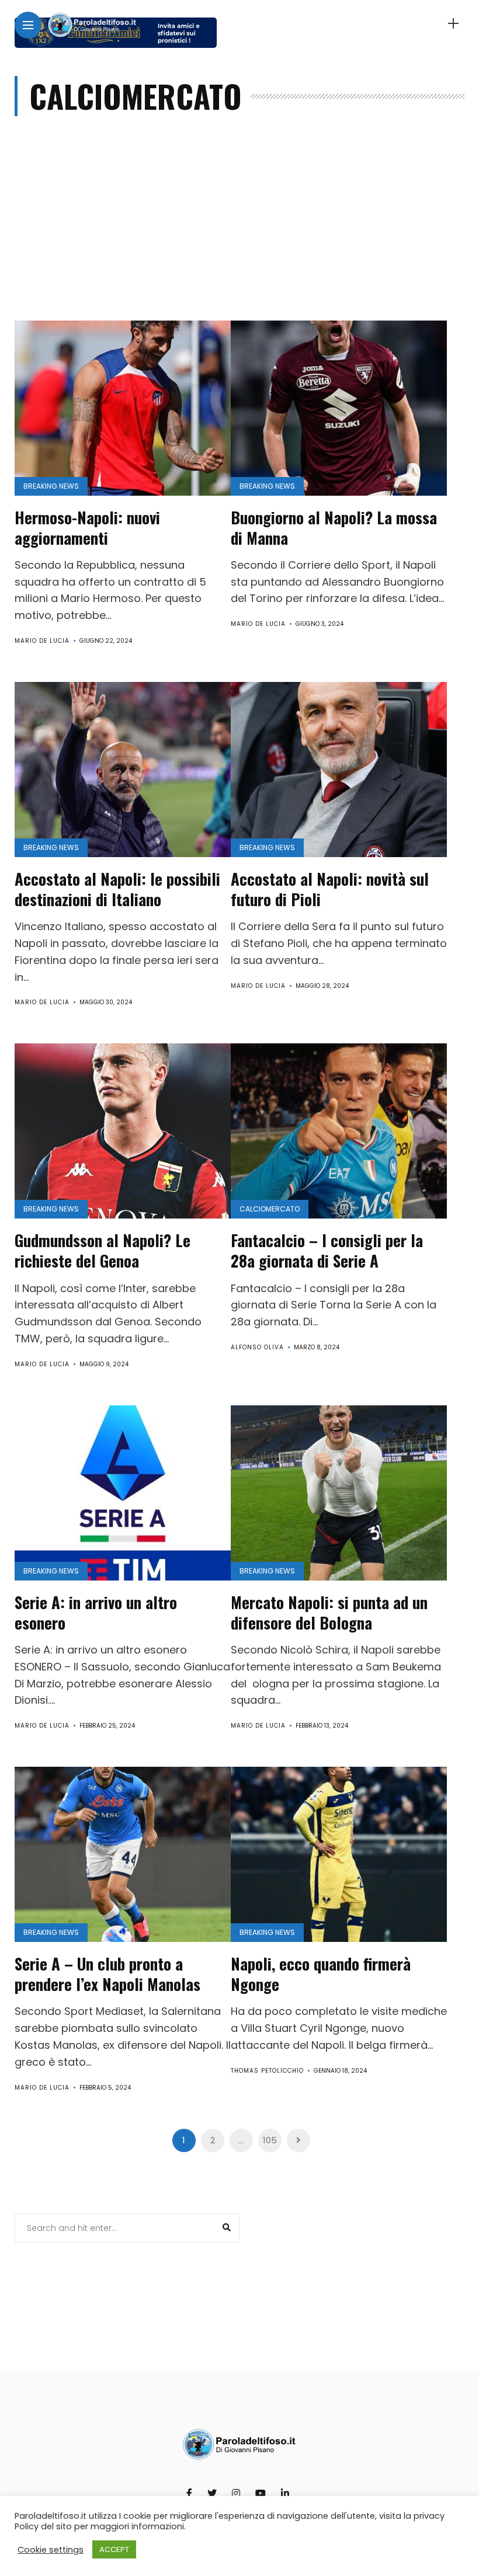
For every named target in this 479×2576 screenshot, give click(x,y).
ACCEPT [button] (114, 2549)
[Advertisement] (240, 233)
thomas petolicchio (267, 2071)
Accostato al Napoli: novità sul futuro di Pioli (330, 889)
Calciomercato (270, 1209)
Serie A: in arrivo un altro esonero (96, 1612)
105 (270, 2140)
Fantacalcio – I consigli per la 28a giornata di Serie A (327, 1250)
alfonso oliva (257, 1347)
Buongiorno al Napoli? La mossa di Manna (334, 528)
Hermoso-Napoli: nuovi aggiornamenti (87, 528)
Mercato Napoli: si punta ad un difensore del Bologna (329, 1612)
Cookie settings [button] (51, 2550)
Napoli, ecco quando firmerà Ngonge (321, 1974)
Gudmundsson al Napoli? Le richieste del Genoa (103, 1250)
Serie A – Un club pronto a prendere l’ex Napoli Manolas (107, 1974)
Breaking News (51, 486)
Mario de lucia (42, 641)
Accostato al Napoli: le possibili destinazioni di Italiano (117, 889)
